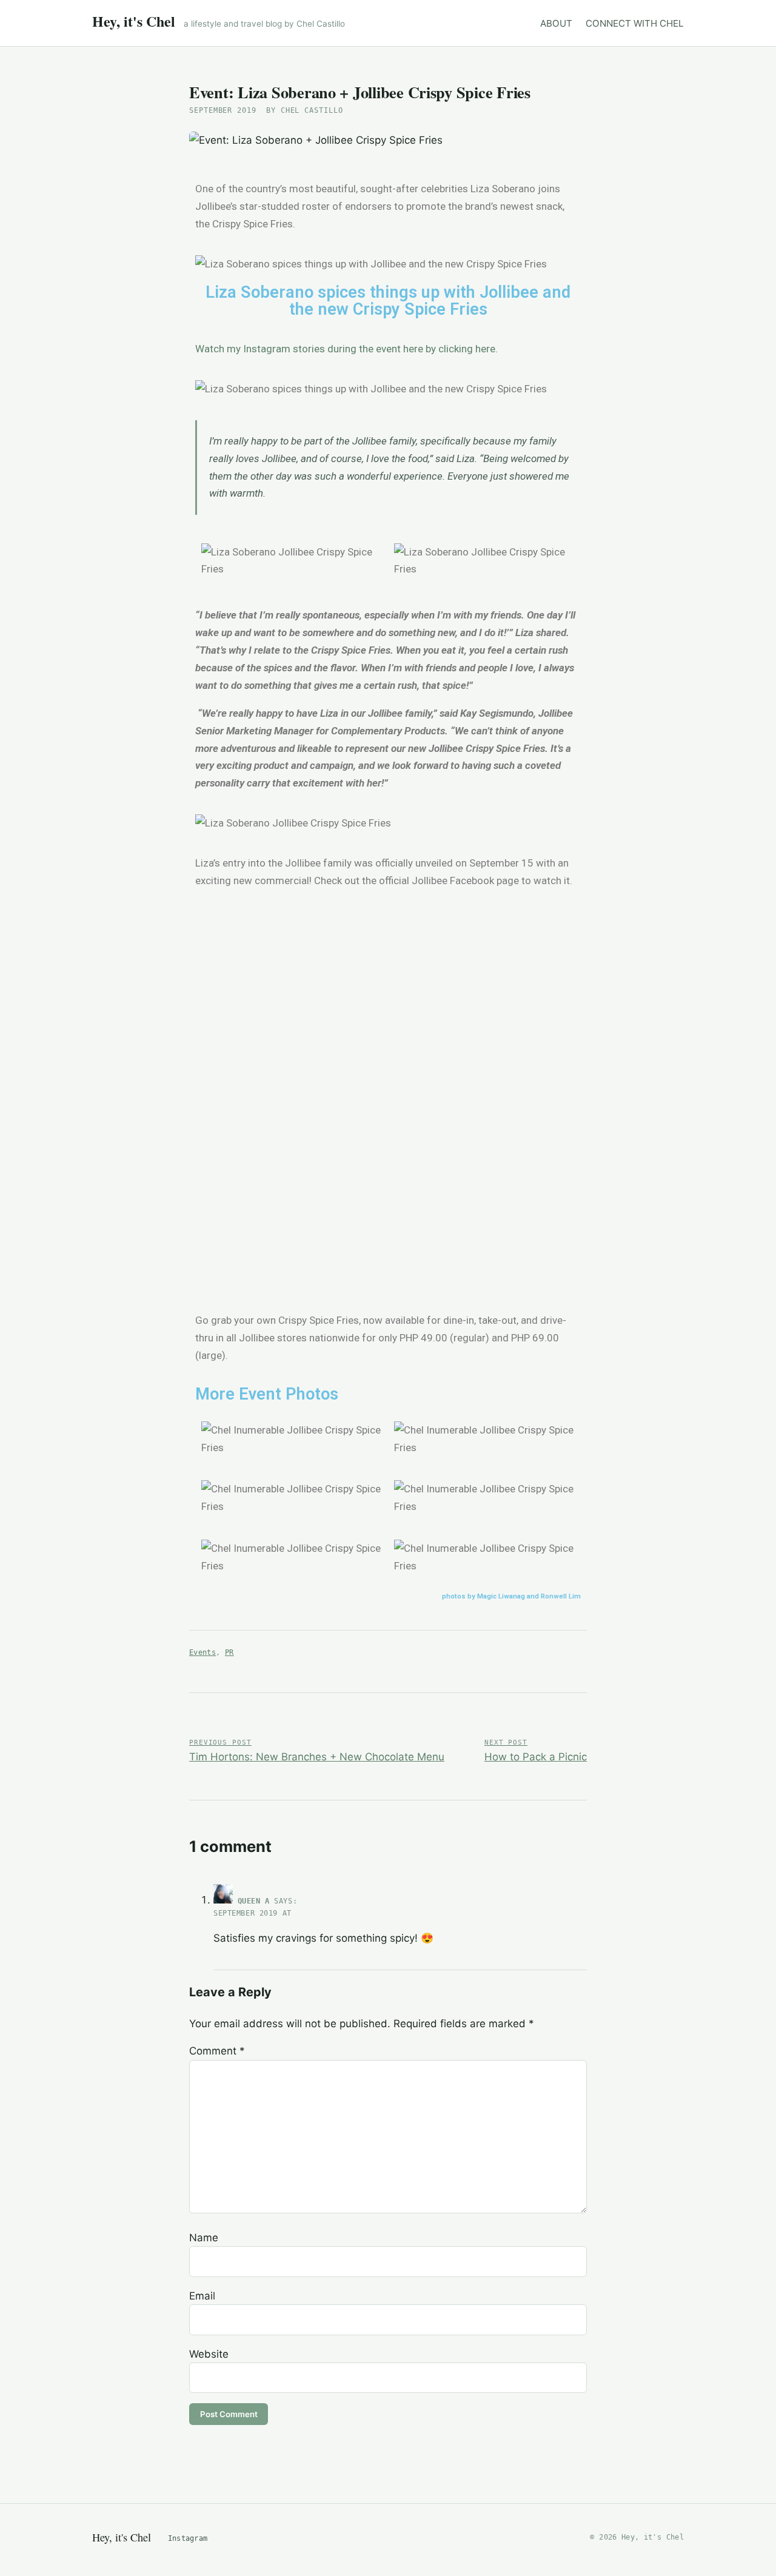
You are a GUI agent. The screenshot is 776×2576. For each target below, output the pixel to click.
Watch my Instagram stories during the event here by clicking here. (346, 349)
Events (202, 1652)
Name (204, 2238)
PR (229, 1652)
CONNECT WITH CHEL (635, 23)
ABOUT (556, 23)
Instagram (188, 2538)
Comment (217, 2051)
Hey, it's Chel (134, 21)
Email (202, 2296)
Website (209, 2354)
